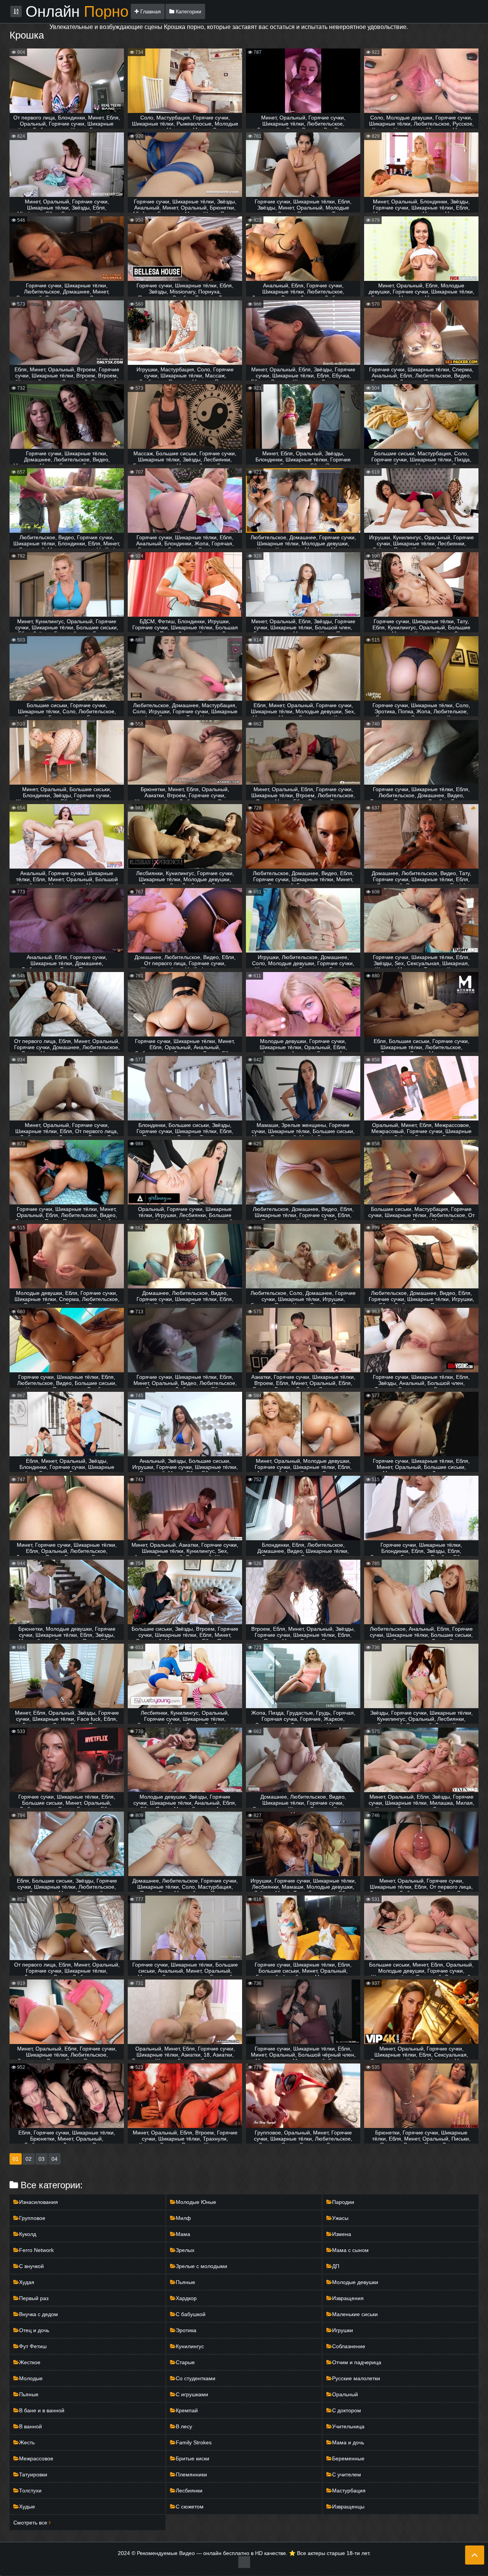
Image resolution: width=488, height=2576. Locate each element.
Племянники (191, 2474)
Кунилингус (190, 2346)
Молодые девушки (355, 2282)
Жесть (27, 2442)
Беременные (348, 2458)
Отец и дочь (34, 2330)
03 (42, 2159)
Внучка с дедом (39, 2314)
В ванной (30, 2426)
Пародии (343, 2202)
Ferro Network (36, 2250)
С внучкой (31, 2266)
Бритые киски (193, 2458)
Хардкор (186, 2298)
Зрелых (185, 2250)
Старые (185, 2362)
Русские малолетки (356, 2378)
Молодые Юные (196, 2202)
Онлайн (77, 11)
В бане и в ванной (42, 2410)
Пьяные (185, 2282)
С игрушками (192, 2394)
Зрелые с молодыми (201, 2266)
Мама (183, 2234)
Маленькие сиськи (355, 2314)
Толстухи (30, 2491)
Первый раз (34, 2298)
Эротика (186, 2330)
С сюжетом (190, 2507)
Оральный (345, 2394)
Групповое (32, 2218)
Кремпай (187, 2410)
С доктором (347, 2410)
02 (29, 2159)
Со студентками (196, 2378)
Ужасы (340, 2218)
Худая (27, 2282)
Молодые (31, 2378)
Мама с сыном (350, 2250)
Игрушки (343, 2330)
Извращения (348, 2298)
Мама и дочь (348, 2442)
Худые (27, 2507)
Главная (150, 11)
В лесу (184, 2426)
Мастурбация (349, 2491)
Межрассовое (36, 2458)
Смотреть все (31, 2523)
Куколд (28, 2234)
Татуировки (33, 2474)
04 (55, 2159)
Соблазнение (349, 2346)
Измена (342, 2234)
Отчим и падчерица (357, 2362)
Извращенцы (348, 2507)
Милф (183, 2218)
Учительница (348, 2426)
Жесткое (30, 2362)
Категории (188, 11)
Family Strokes (194, 2442)
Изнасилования (39, 2202)
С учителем (347, 2474)
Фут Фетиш (33, 2346)
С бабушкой (191, 2314)
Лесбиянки (189, 2491)
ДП (336, 2266)
